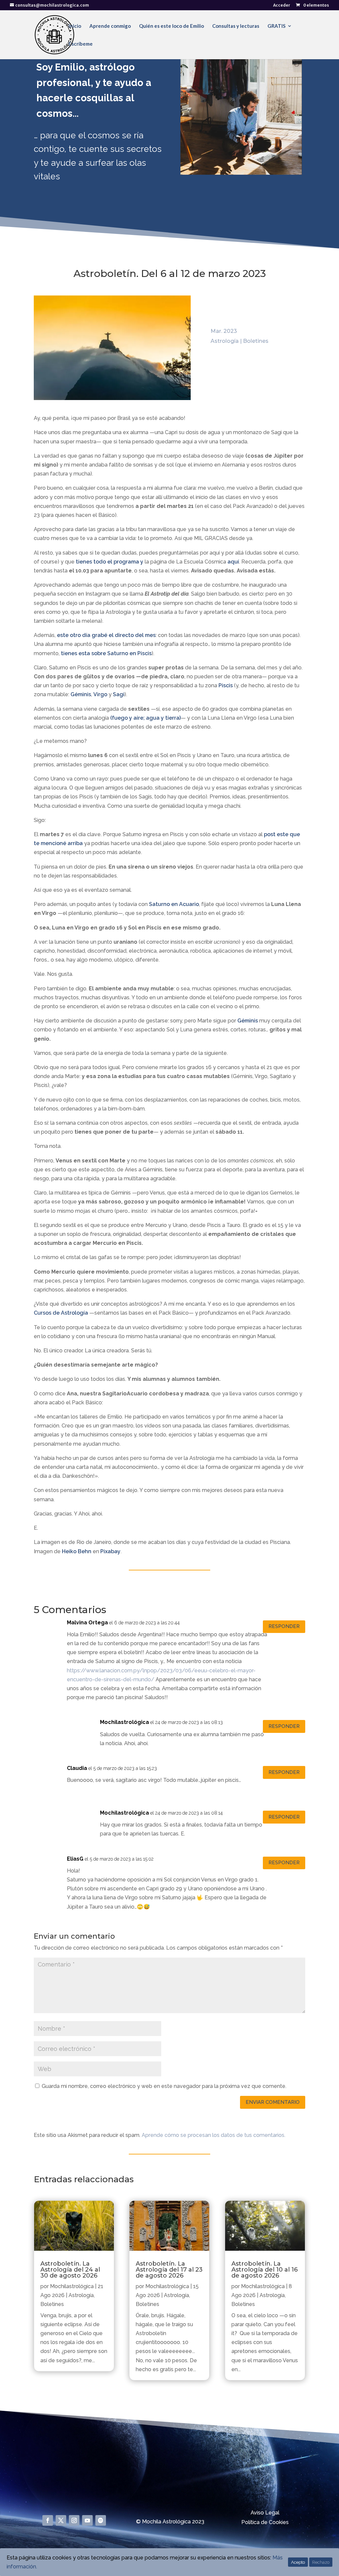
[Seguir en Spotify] (101, 2520)
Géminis (81, 694)
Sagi (119, 694)
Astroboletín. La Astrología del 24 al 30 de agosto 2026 (70, 2270)
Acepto (298, 2562)
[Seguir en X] (61, 2520)
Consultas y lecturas (236, 26)
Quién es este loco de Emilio (171, 26)
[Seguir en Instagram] (74, 2520)
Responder (284, 1626)
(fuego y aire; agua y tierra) (145, 718)
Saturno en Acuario (174, 904)
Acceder (282, 5)
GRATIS (276, 26)
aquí (233, 562)
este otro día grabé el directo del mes (106, 635)
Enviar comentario (273, 2102)
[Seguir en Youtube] (87, 2520)
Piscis (226, 685)
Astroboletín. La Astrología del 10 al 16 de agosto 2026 (265, 2270)
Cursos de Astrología (61, 1313)
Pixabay (110, 1551)
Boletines (256, 341)
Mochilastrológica (72, 2286)
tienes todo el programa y (109, 562)
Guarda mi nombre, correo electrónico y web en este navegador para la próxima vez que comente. (164, 2086)
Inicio (75, 26)
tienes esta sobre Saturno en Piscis (106, 653)
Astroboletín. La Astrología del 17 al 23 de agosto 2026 (169, 2270)
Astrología (225, 341)
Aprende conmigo (110, 26)
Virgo (100, 694)
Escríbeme (81, 44)
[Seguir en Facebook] (48, 2520)
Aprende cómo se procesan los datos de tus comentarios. (214, 2135)
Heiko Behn (77, 1551)
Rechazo (321, 2562)
